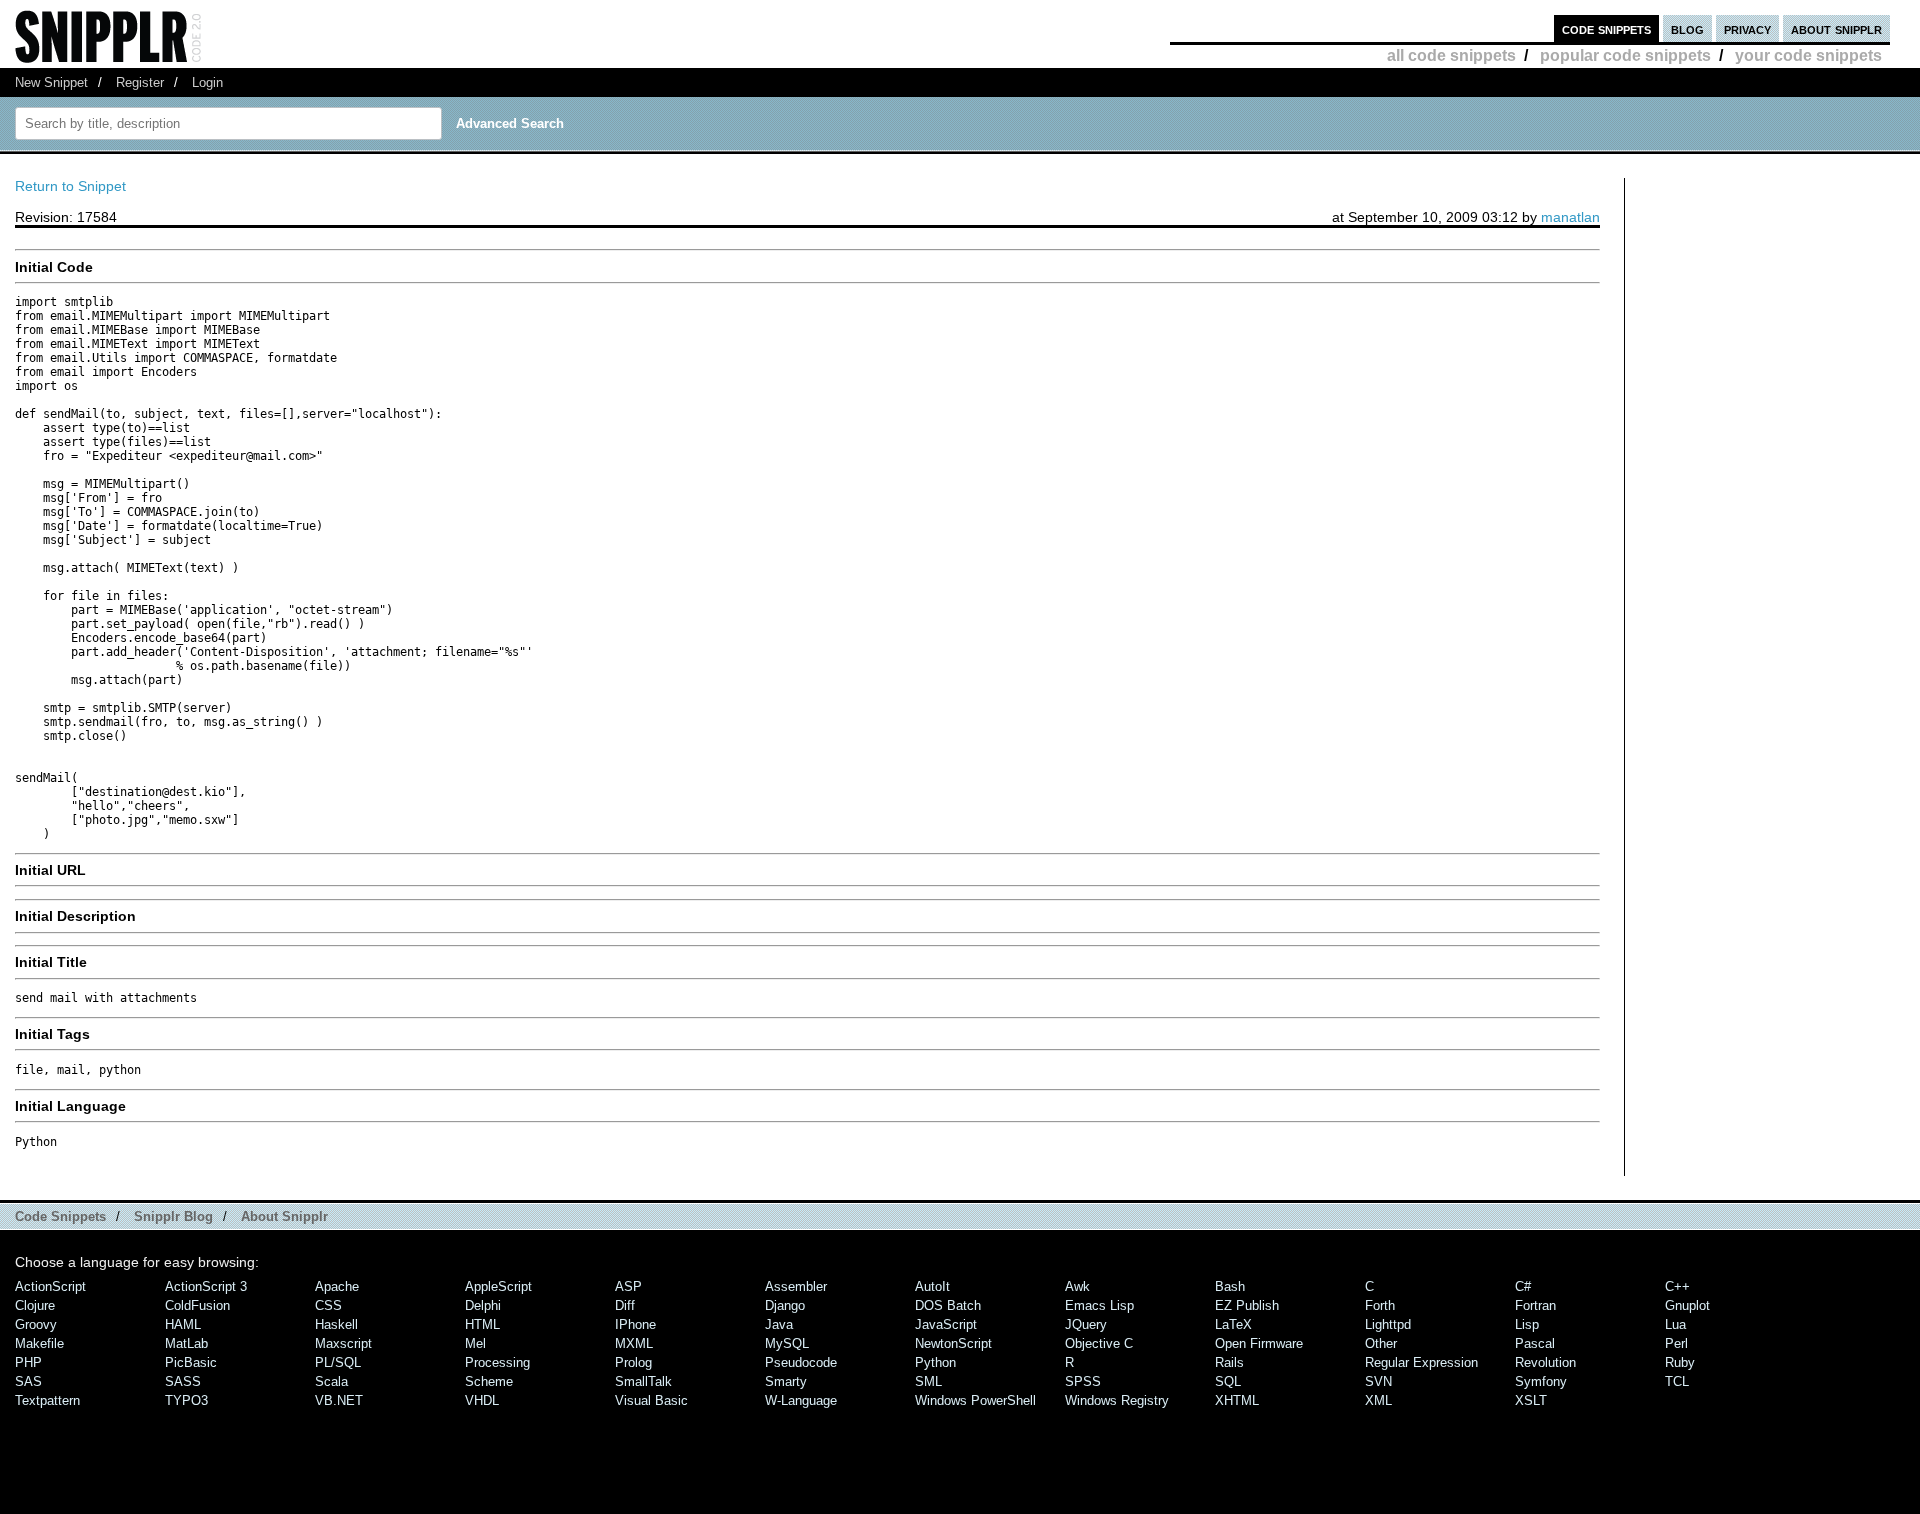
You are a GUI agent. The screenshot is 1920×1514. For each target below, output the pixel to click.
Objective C (1099, 1343)
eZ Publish (1247, 1305)
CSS (328, 1305)
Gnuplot (1687, 1305)
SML (928, 1381)
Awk (1077, 1286)
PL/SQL (338, 1362)
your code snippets (1808, 55)
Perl (1676, 1343)
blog (1687, 28)
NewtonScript (953, 1343)
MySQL (787, 1343)
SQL (1228, 1381)
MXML (634, 1343)
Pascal (1535, 1343)
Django (785, 1305)
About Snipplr (284, 1216)
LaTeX (1233, 1324)
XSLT (1531, 1400)
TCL (1677, 1381)
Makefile (39, 1343)
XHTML (1237, 1400)
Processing (497, 1362)
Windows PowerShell (975, 1400)
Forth (1380, 1305)
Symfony (1541, 1381)
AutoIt (932, 1286)
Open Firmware (1259, 1343)
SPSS (1083, 1381)
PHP (28, 1362)
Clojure (35, 1305)
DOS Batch (948, 1305)
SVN (1378, 1381)
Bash (1230, 1286)
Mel (475, 1343)
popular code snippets (1625, 55)
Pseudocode (801, 1362)
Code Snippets (60, 1216)
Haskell (336, 1324)
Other (1381, 1343)
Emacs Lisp (1099, 1305)
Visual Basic (651, 1400)
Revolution (1545, 1362)
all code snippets (1451, 55)
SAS (28, 1381)
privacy (1747, 28)
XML (1378, 1400)
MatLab (186, 1343)
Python (935, 1362)
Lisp (1527, 1324)
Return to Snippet (70, 186)
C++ (1677, 1286)
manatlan (1570, 217)
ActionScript (50, 1286)
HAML (183, 1324)
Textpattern (47, 1400)
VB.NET (339, 1400)
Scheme (489, 1381)
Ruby (1680, 1362)
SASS (183, 1381)
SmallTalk (643, 1381)
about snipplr (1836, 28)
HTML (482, 1324)
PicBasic (191, 1362)
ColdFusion (197, 1305)
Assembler (796, 1286)
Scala (331, 1381)
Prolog (633, 1362)
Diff (625, 1305)
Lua (1675, 1324)
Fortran (1535, 1305)
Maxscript (343, 1343)
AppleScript (498, 1286)
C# (1523, 1286)
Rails (1229, 1362)
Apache (337, 1286)
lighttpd (1388, 1324)
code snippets (1606, 28)
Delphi (483, 1305)
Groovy (36, 1324)
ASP (628, 1286)
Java (779, 1324)
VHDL (482, 1400)
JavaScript (946, 1324)
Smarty (786, 1381)
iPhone (635, 1324)
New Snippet (51, 82)
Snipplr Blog (173, 1216)
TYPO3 (186, 1400)
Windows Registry (1117, 1400)
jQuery (1086, 1324)
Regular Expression (1421, 1362)
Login (207, 82)
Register (140, 82)
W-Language (801, 1400)
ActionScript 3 (206, 1286)
